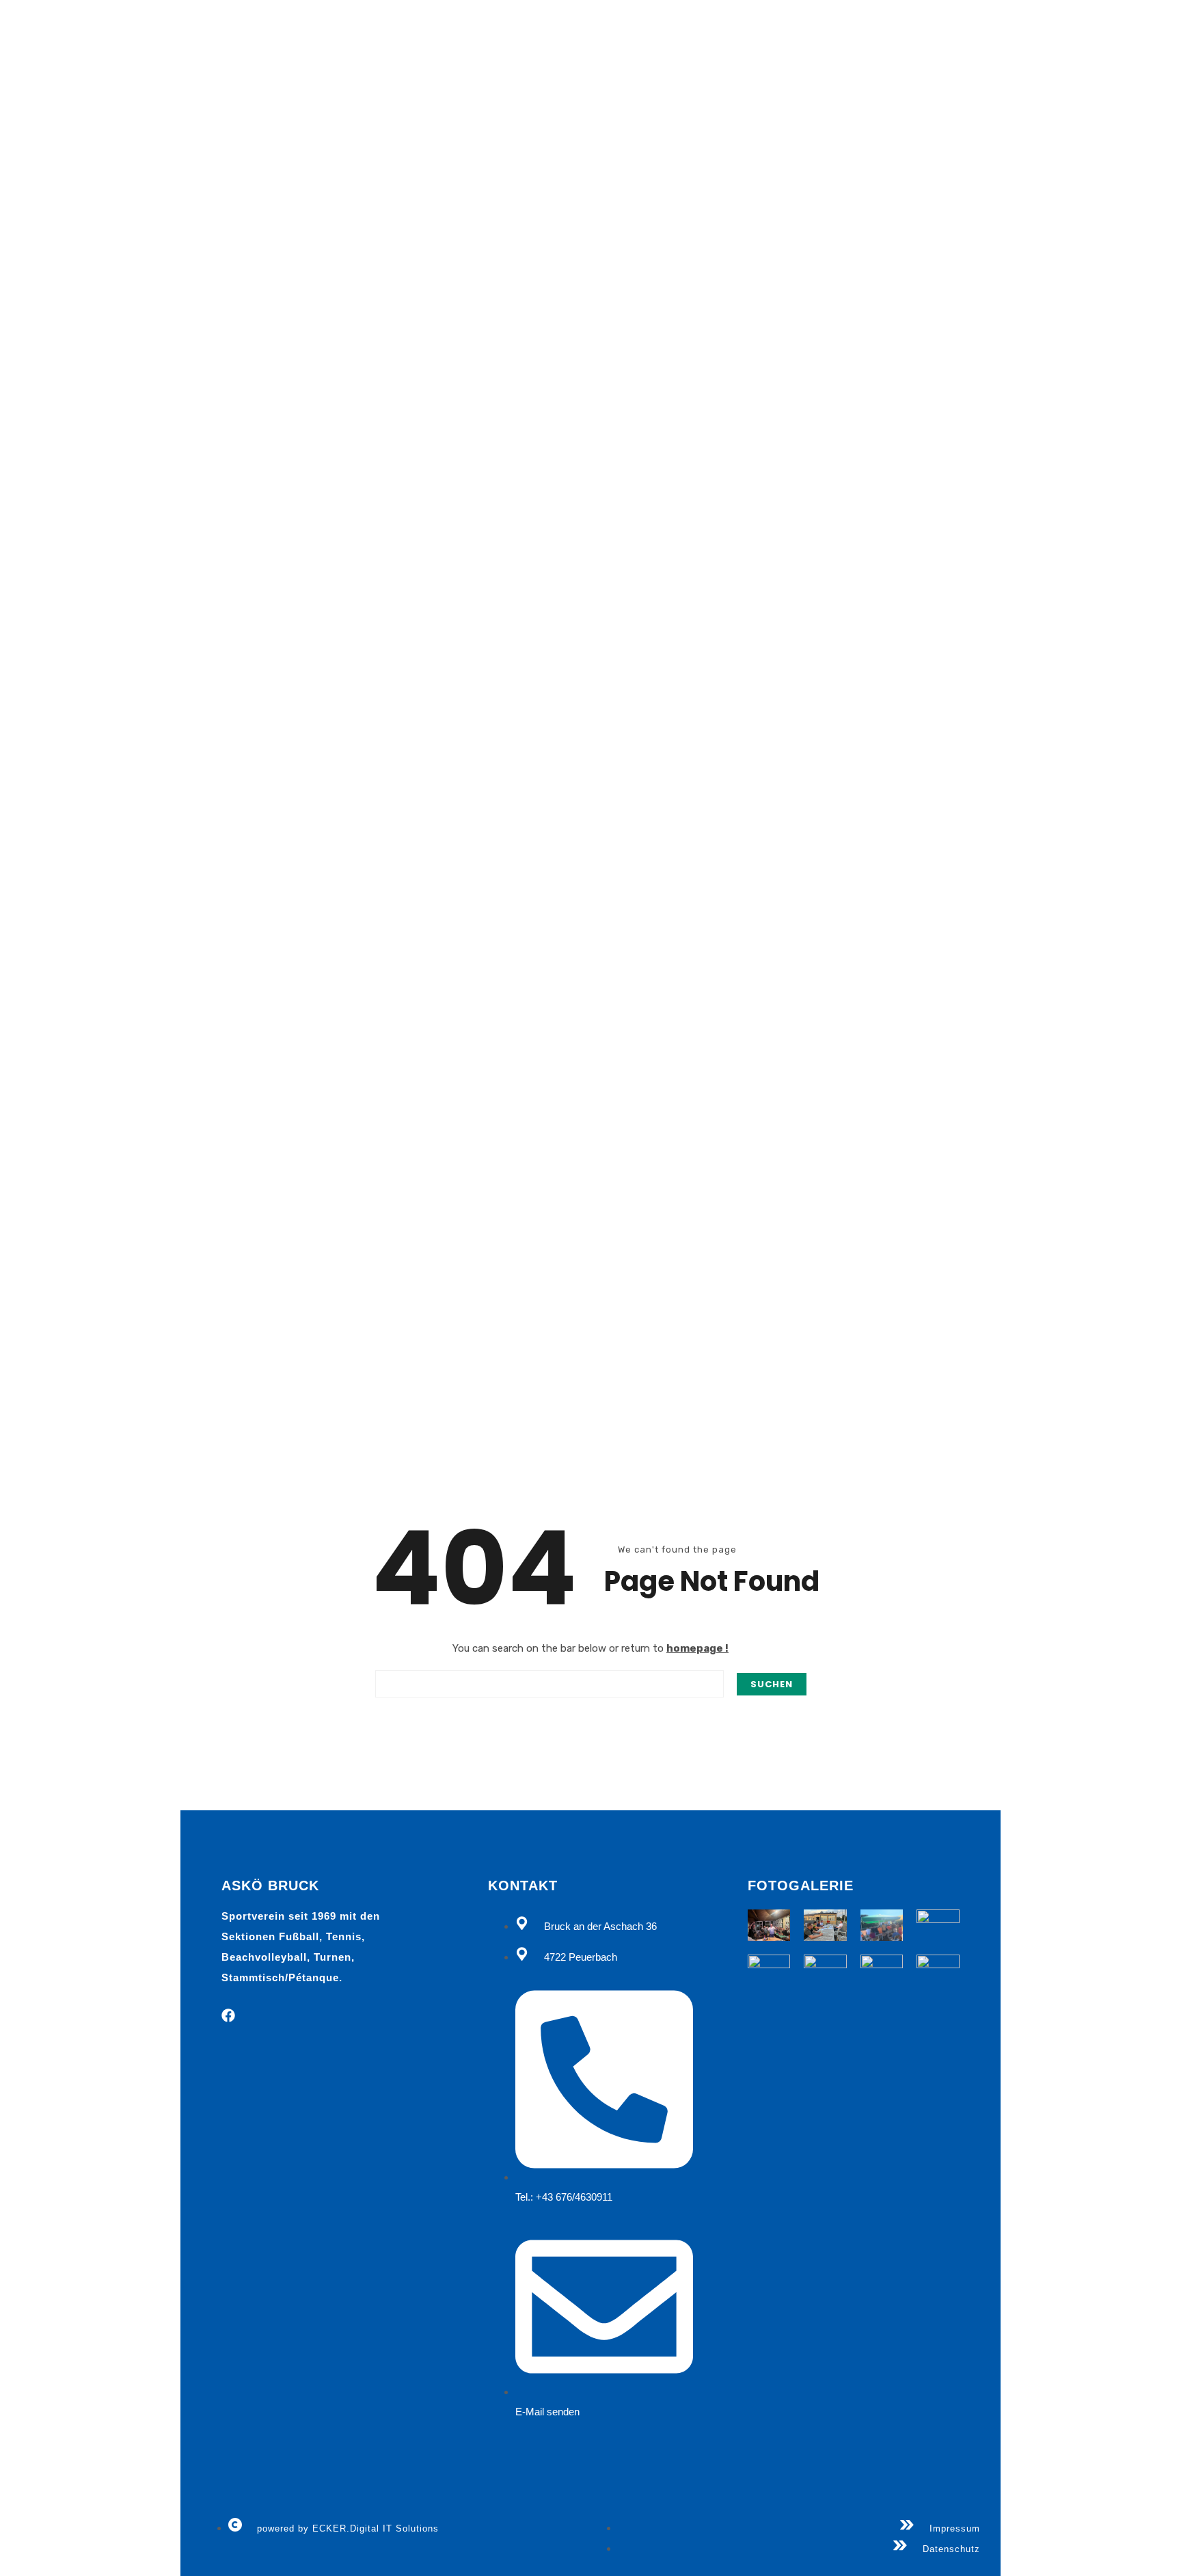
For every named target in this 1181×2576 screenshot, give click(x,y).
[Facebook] (228, 2015)
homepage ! (697, 1648)
